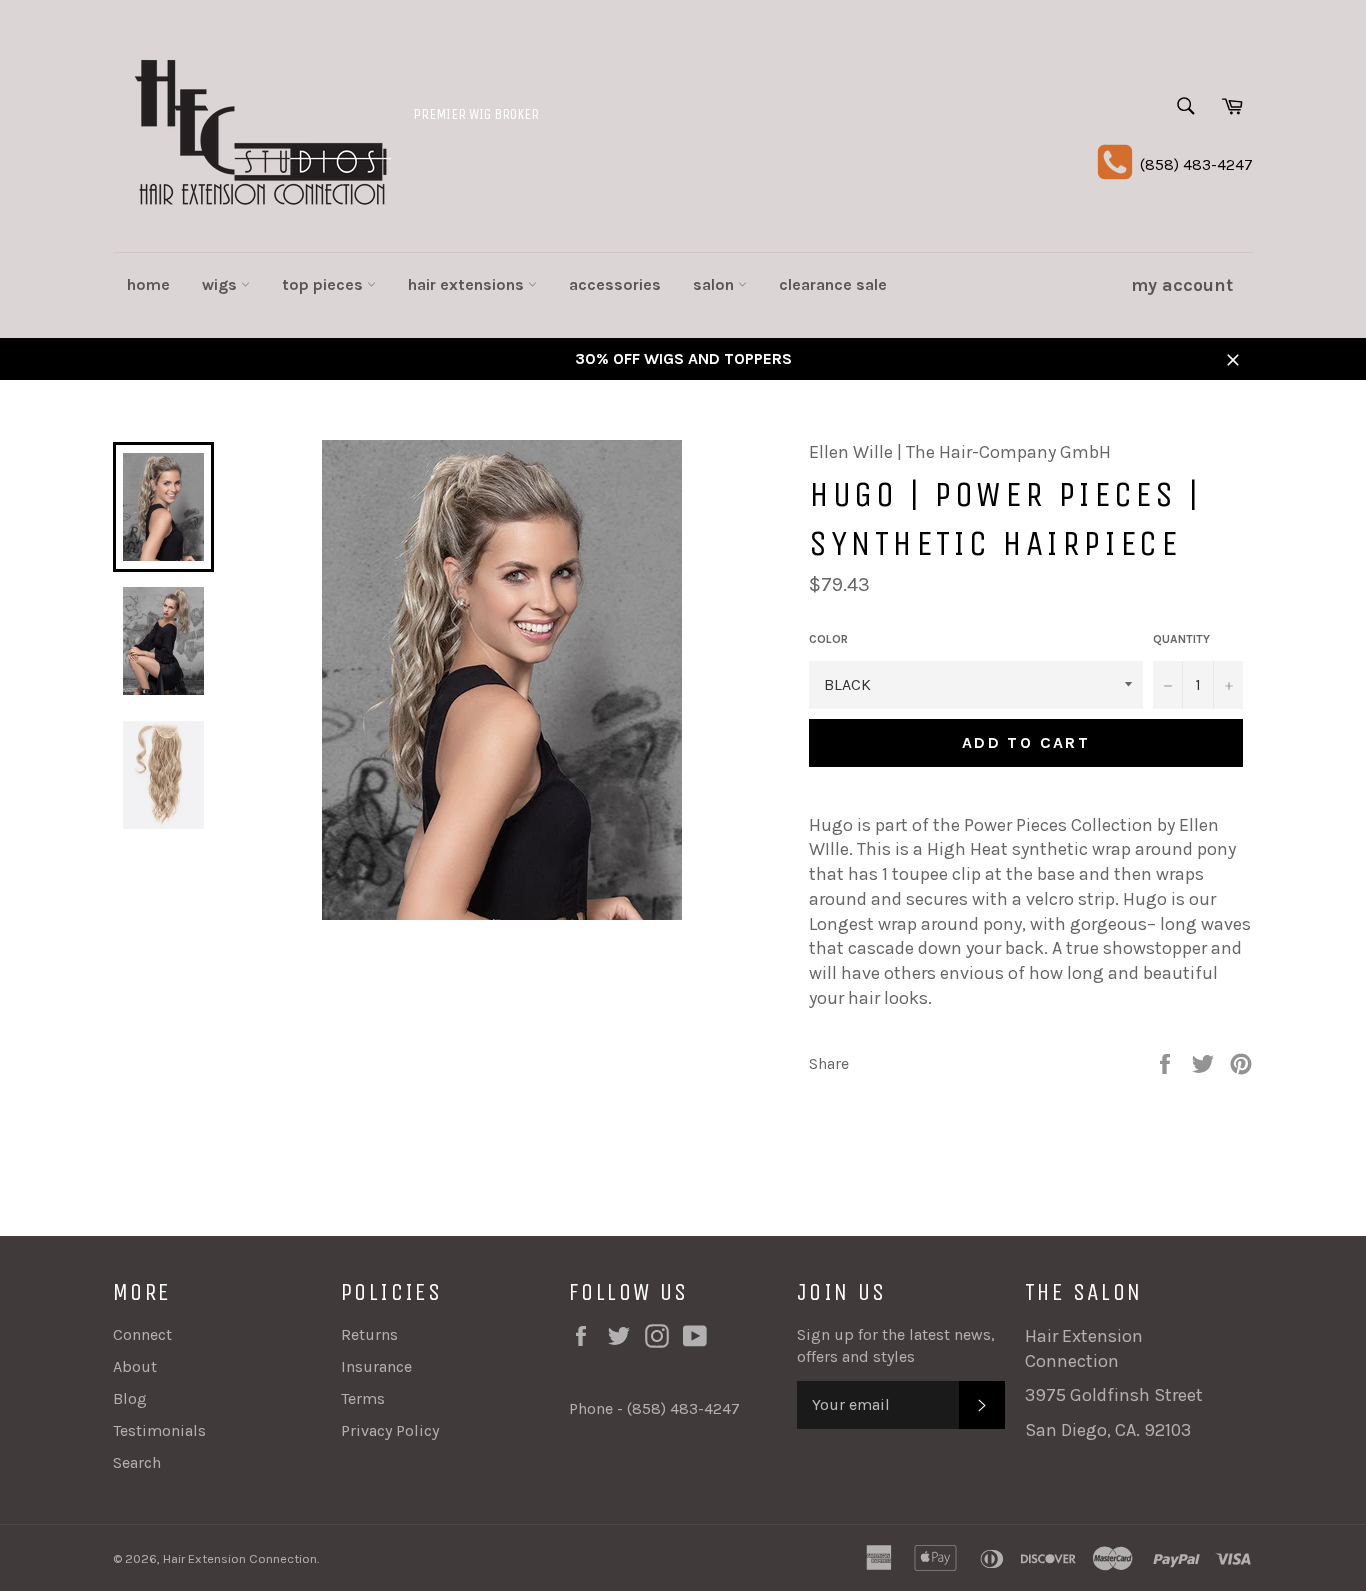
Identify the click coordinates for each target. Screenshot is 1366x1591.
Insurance (376, 1366)
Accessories (615, 284)
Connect (142, 1334)
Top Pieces (324, 284)
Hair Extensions (468, 284)
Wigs (221, 284)
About (135, 1366)
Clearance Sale (833, 284)
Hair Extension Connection (240, 1558)
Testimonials (159, 1430)
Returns (369, 1334)
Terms (363, 1398)
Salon (715, 284)
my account (1182, 285)
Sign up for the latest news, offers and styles (896, 1345)
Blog (130, 1398)
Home (148, 284)
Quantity (1181, 639)
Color (828, 639)
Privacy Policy (390, 1430)
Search (137, 1462)
